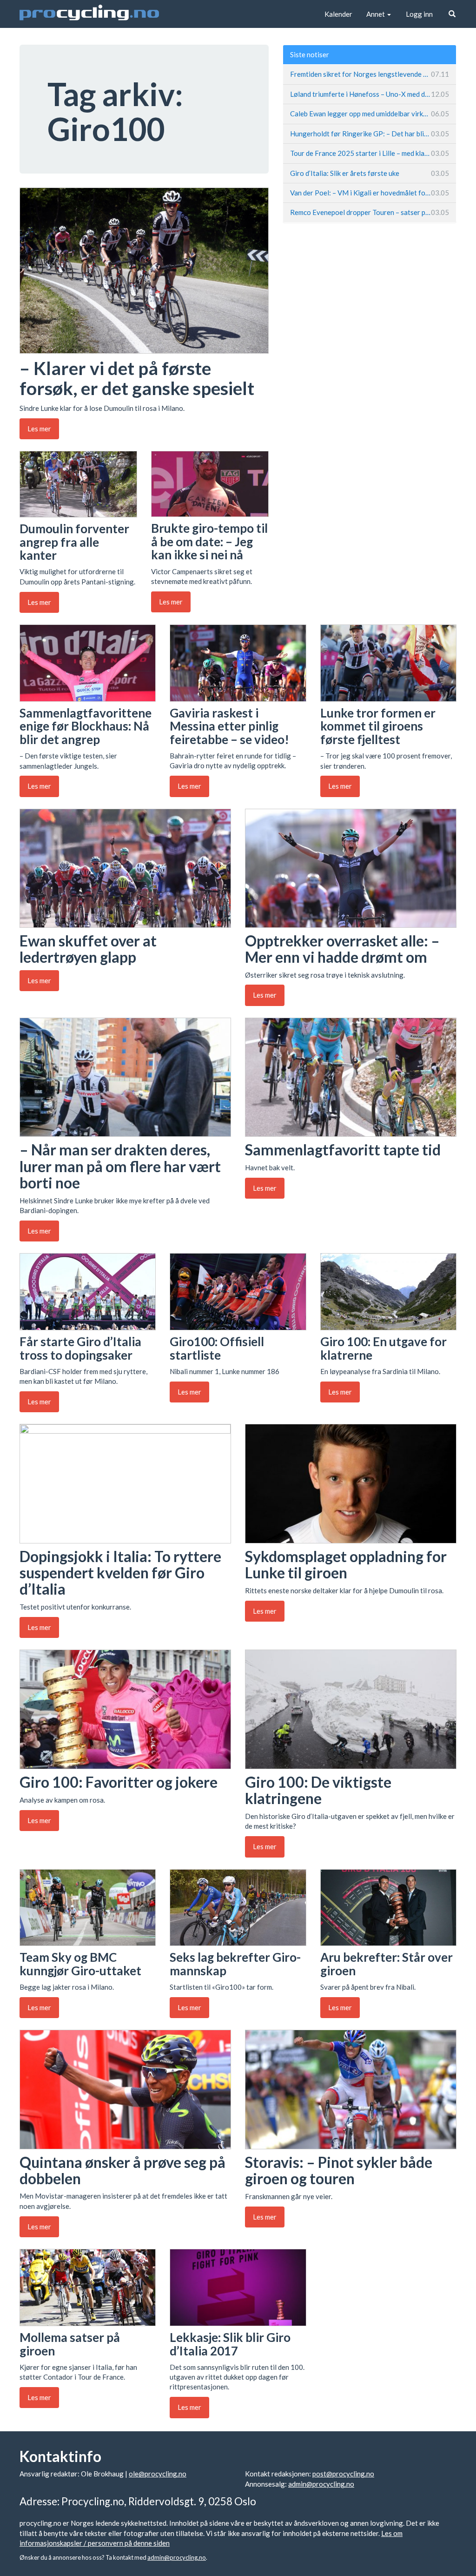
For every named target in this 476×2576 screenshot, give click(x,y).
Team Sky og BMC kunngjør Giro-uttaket (80, 1964)
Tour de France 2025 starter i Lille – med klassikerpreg (370, 153)
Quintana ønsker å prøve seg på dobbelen (122, 2170)
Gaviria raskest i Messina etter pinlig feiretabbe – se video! (229, 726)
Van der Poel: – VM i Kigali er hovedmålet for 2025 (370, 193)
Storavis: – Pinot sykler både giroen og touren (339, 2170)
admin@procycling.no (321, 2484)
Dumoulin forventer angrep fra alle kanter (74, 542)
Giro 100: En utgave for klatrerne (383, 1348)
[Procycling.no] (89, 14)
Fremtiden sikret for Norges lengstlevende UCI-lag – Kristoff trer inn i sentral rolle (370, 74)
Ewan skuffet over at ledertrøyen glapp (88, 949)
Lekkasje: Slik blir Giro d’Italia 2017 (230, 2344)
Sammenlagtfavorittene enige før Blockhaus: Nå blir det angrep (86, 726)
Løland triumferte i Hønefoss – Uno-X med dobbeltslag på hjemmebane (370, 94)
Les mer (39, 429)
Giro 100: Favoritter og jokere (119, 1782)
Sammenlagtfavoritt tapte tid (343, 1150)
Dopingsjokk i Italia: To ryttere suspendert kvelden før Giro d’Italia (120, 1573)
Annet (376, 14)
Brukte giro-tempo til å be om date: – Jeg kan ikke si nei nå (209, 541)
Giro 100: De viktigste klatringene (318, 1790)
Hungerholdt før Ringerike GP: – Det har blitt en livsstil (370, 134)
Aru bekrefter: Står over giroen (387, 1964)
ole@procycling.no (158, 2474)
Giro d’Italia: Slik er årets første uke (370, 173)
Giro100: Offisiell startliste (217, 1348)
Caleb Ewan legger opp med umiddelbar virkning (370, 114)
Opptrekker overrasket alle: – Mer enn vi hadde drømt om (342, 949)
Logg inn (419, 14)
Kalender (338, 14)
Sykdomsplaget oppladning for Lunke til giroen (346, 1564)
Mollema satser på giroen (70, 2344)
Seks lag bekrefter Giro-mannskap (235, 1964)
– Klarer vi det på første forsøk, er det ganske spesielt (137, 378)
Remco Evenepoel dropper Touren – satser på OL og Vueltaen (370, 212)
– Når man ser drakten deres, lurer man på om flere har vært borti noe (120, 1166)
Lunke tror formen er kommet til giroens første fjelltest (378, 726)
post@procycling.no (343, 2474)
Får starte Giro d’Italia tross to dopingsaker (80, 1348)
